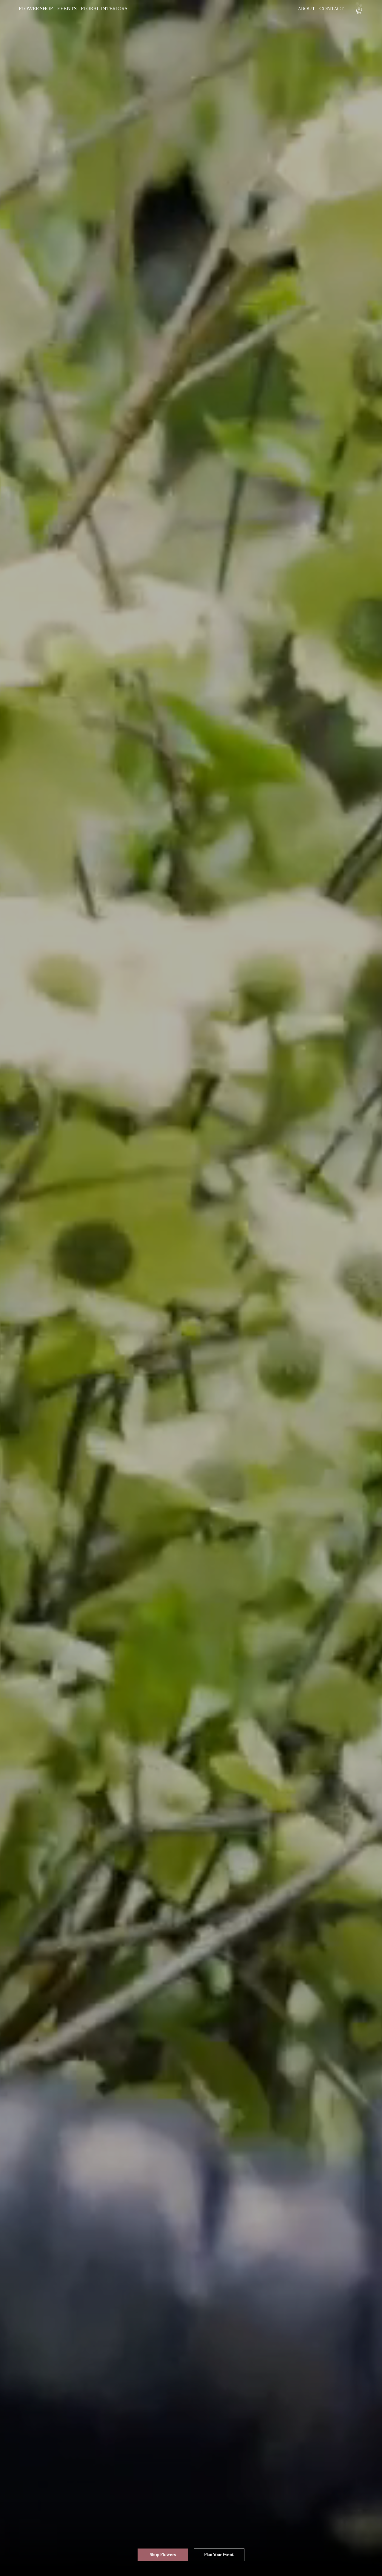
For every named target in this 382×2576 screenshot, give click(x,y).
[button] (36, 9)
